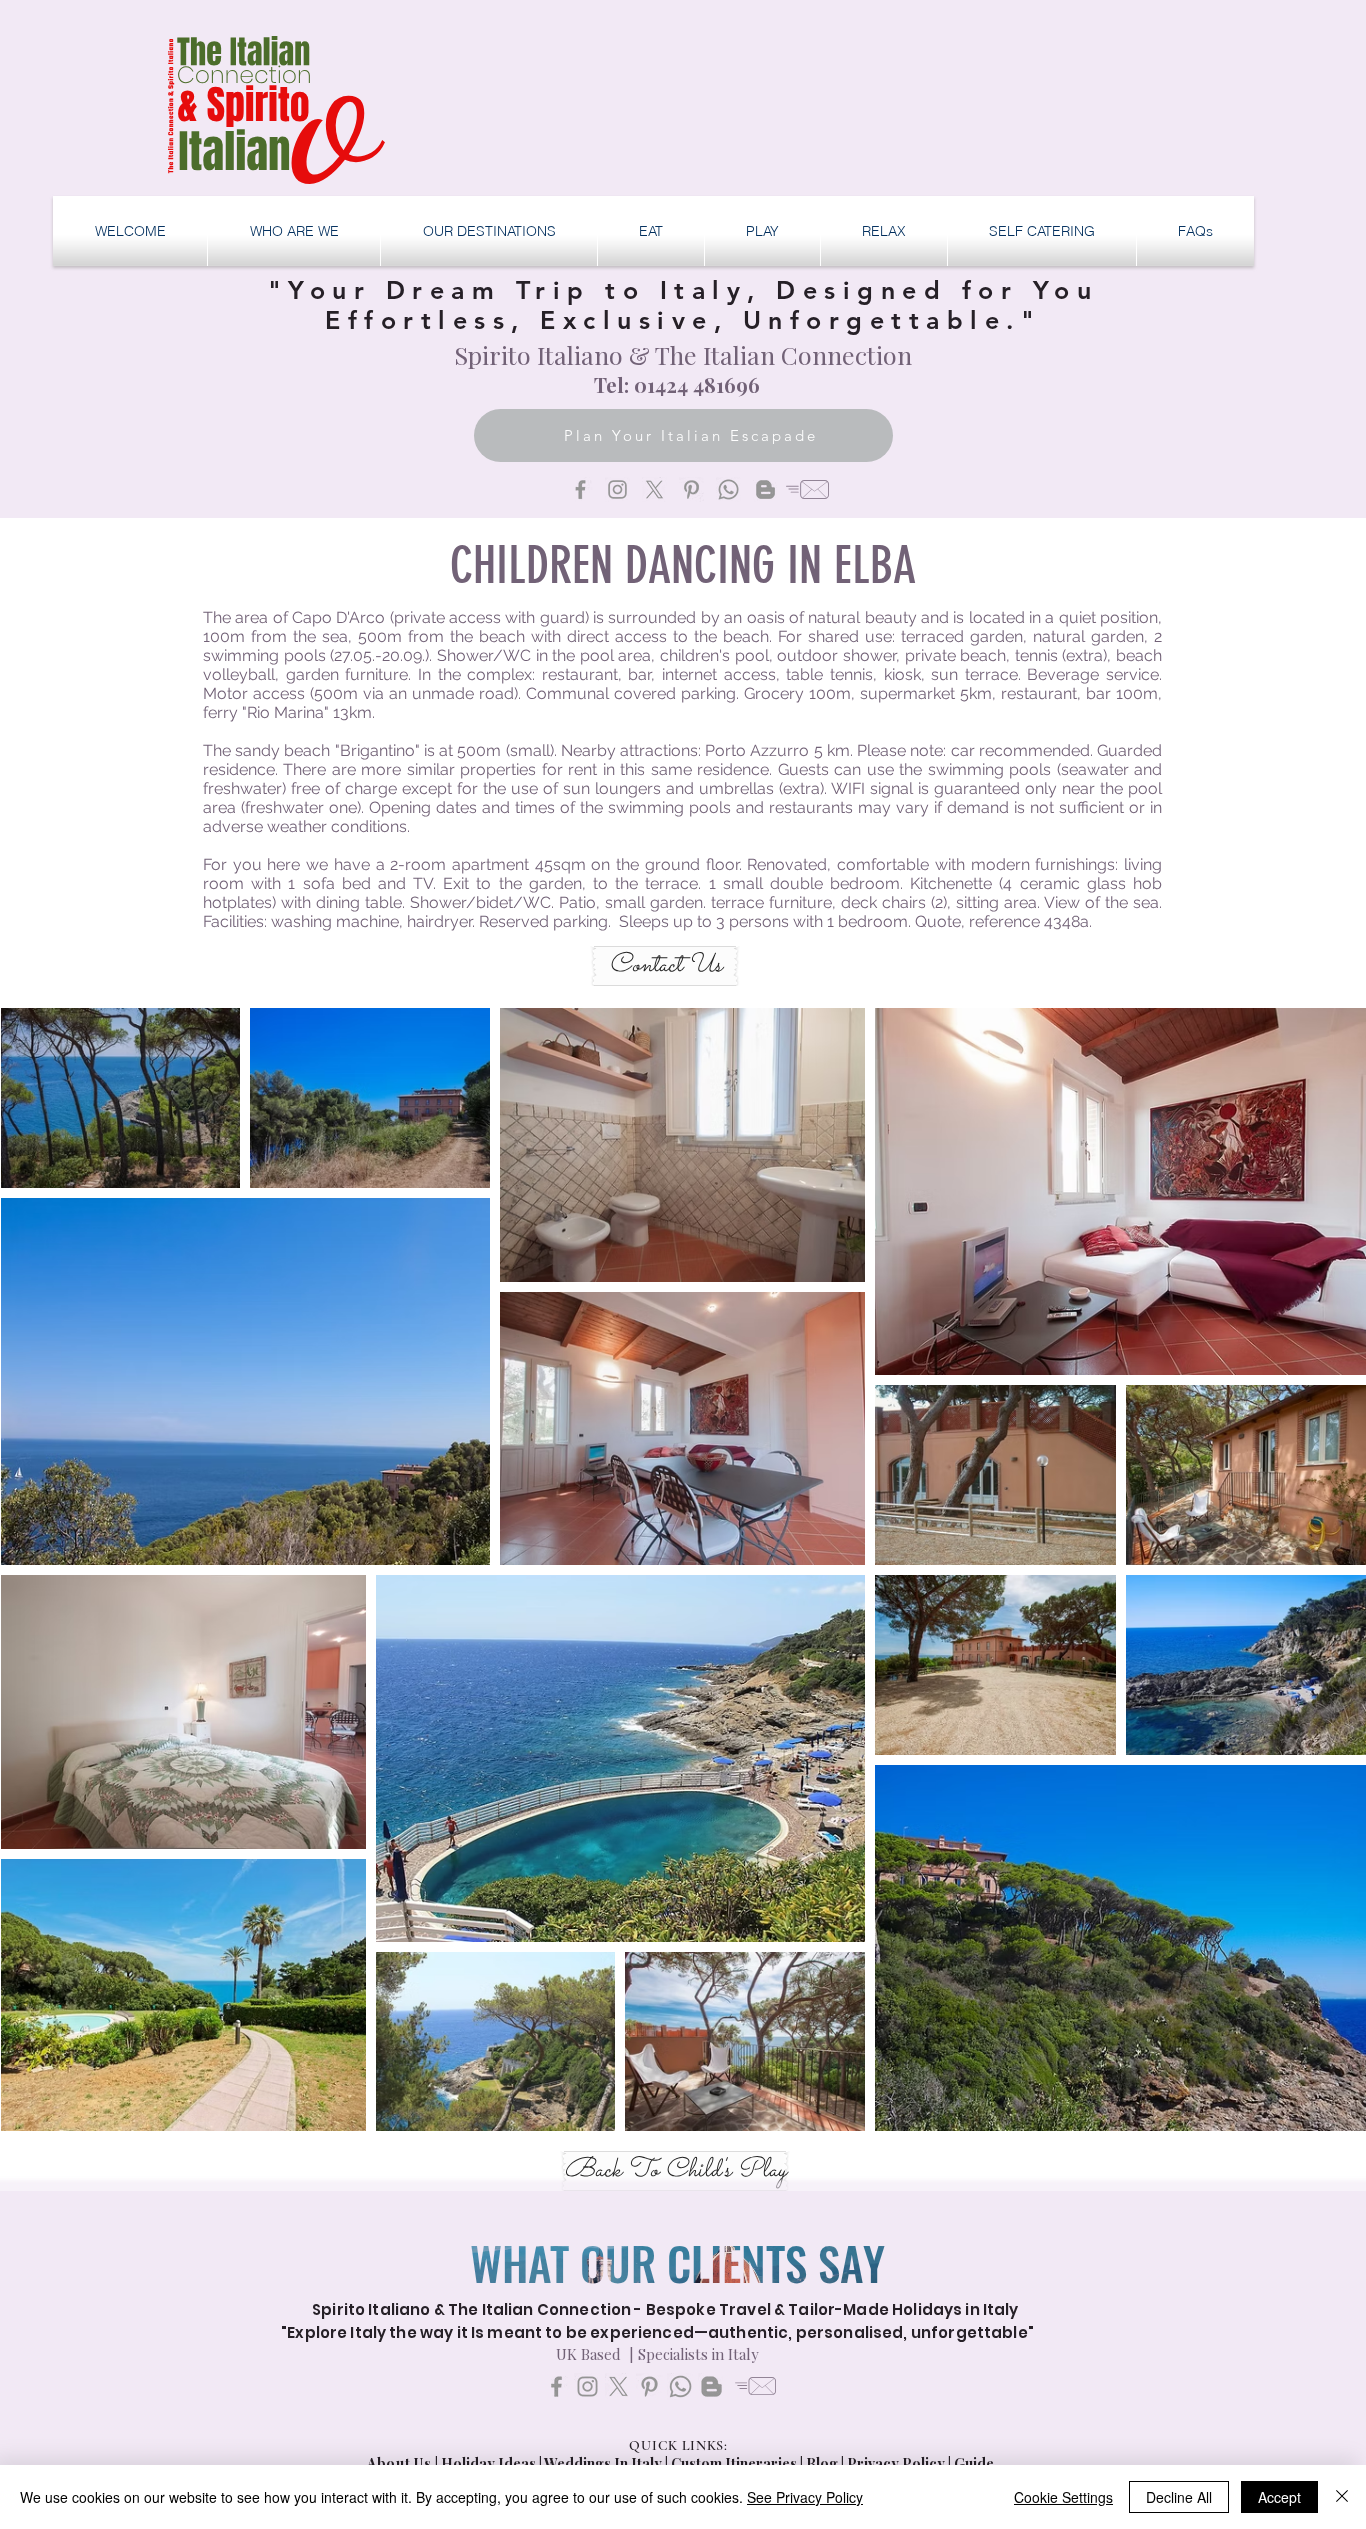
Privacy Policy (896, 2463)
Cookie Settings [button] (1063, 2497)
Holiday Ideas (490, 2463)
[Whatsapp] (728, 489)
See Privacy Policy (805, 2497)
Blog (822, 2463)
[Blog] (765, 489)
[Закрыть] (1342, 2497)
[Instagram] (617, 489)
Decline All (1179, 2497)
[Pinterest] (691, 489)
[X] (654, 489)
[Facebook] (580, 489)
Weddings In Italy (604, 2463)
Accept (1279, 2497)
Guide (974, 2463)
